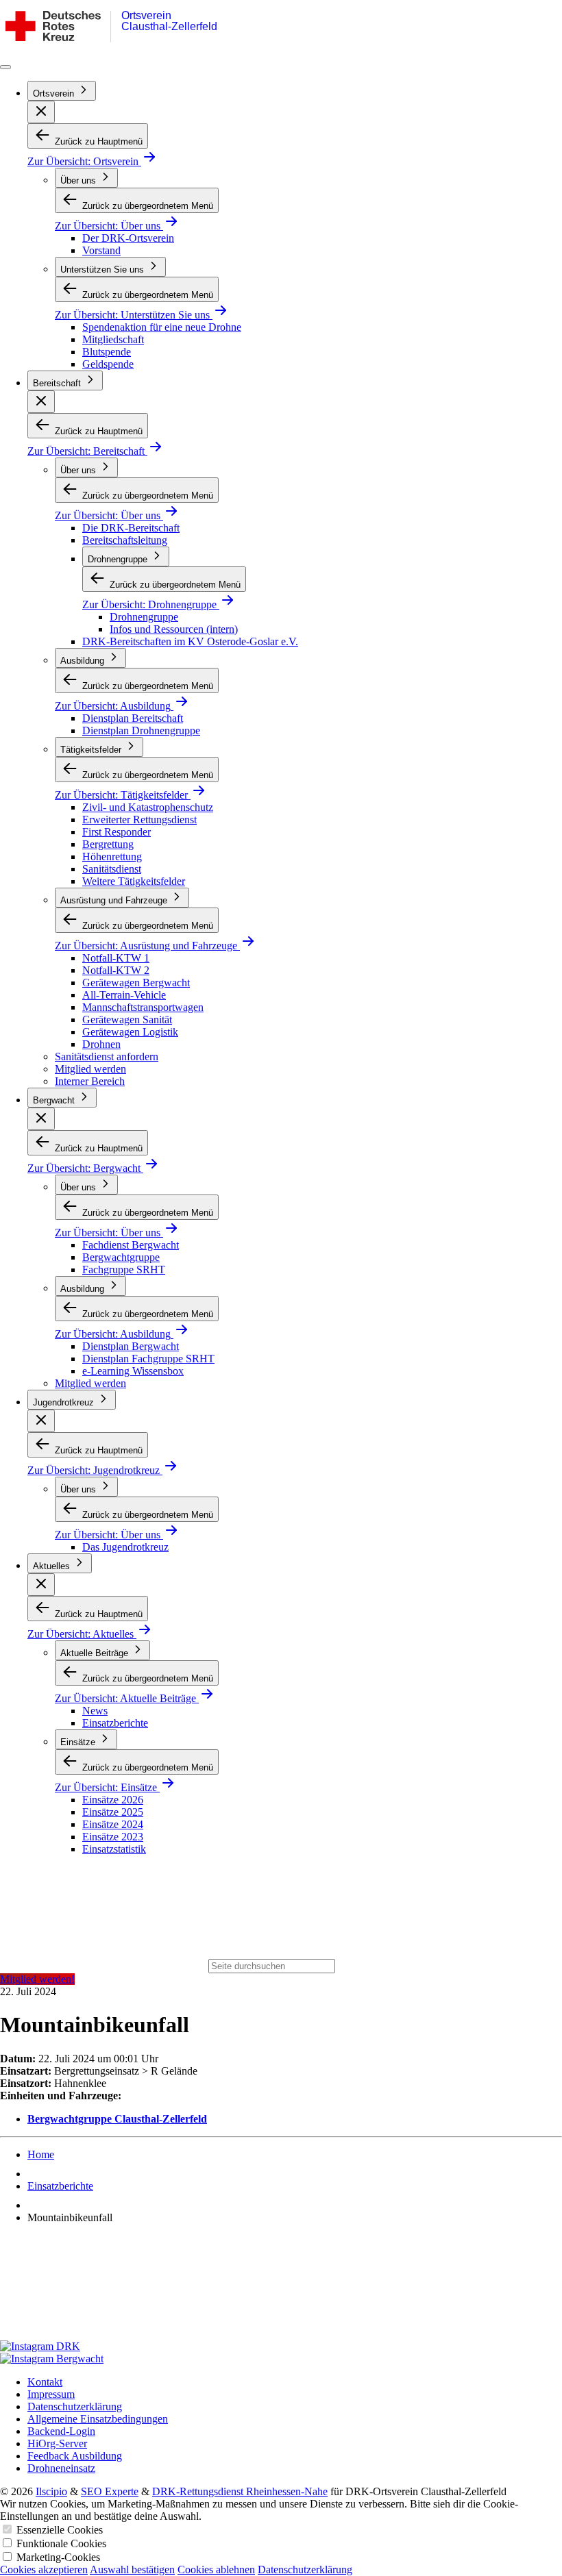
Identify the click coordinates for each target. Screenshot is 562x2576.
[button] (41, 112)
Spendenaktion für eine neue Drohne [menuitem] (162, 327)
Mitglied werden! (37, 1979)
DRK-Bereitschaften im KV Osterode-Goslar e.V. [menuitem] (190, 641)
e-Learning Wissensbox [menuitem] (133, 1371)
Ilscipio (51, 2491)
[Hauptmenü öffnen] (5, 67)
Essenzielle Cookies (60, 2530)
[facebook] (281, 2288)
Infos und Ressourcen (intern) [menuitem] (174, 629)
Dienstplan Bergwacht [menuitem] (131, 1346)
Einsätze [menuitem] (79, 1742)
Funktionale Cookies (61, 2543)
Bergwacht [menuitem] (55, 1100)
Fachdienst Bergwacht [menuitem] (131, 1245)
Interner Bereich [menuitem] (90, 1081)
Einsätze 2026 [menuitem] (113, 1800)
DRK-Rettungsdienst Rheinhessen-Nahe (240, 2491)
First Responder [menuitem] (117, 832)
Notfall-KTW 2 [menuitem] (116, 970)
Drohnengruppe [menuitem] (119, 559)
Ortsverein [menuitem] (55, 93)
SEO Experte (110, 2491)
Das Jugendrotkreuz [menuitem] (125, 1547)
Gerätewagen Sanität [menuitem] (127, 1020)
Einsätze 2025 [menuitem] (113, 1812)
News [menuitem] (95, 1711)
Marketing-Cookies (58, 2557)
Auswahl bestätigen (132, 2569)
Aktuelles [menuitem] (53, 1566)
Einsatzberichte (60, 2186)
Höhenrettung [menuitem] (112, 856)
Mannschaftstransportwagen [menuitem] (143, 1007)
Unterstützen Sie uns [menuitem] (103, 270)
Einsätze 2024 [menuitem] (113, 1824)
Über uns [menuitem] (80, 180)
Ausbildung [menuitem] (84, 661)
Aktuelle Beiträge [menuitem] (96, 1653)
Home (41, 2154)
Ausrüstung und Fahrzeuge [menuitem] (115, 900)
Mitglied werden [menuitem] (90, 1069)
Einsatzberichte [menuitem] (115, 1723)
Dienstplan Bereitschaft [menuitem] (133, 718)
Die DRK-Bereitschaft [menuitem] (131, 528)
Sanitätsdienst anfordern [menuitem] (107, 1056)
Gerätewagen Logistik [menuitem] (130, 1032)
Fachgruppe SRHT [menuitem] (124, 1270)
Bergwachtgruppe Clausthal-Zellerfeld (117, 2119)
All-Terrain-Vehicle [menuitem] (124, 995)
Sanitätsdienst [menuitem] (112, 869)
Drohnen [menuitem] (101, 1044)
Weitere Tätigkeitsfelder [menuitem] (134, 881)
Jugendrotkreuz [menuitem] (65, 1402)
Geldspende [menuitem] (108, 364)
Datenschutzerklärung (305, 2569)
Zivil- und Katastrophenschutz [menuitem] (148, 807)
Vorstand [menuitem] (101, 250)
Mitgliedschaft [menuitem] (113, 339)
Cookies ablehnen (216, 2569)
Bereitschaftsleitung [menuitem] (125, 540)
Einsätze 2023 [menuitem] (113, 1837)
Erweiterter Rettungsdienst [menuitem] (139, 820)
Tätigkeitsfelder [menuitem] (92, 750)
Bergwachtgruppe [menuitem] (121, 1257)
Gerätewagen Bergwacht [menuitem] (136, 983)
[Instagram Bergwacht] (281, 2359)
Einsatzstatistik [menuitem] (114, 1849)
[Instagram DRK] (281, 2347)
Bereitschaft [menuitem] (58, 383)
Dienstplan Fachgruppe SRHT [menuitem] (148, 1359)
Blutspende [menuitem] (107, 352)
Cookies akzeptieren (44, 2569)
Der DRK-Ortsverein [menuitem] (128, 238)
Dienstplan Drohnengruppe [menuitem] (141, 730)
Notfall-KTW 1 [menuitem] (116, 958)
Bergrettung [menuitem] (108, 844)
